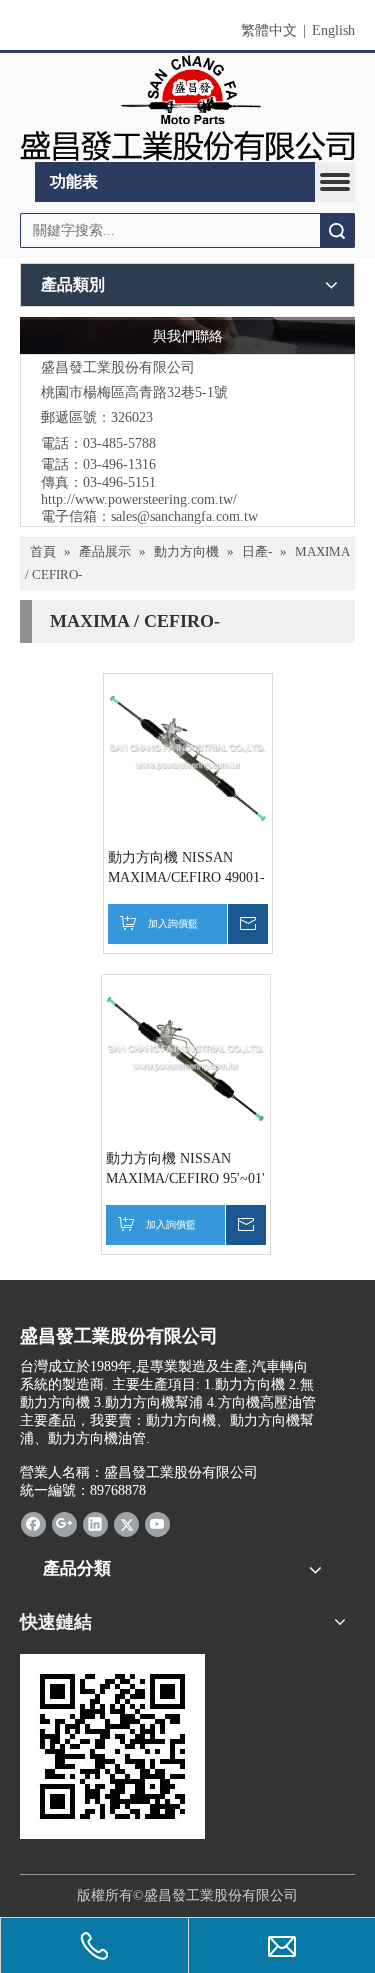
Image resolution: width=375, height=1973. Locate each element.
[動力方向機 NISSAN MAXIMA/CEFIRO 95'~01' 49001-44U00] (186, 1057)
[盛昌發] (187, 108)
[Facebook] (33, 1524)
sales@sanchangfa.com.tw (184, 516)
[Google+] (64, 1524)
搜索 (337, 230)
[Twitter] (126, 1524)
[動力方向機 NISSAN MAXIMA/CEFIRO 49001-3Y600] (188, 756)
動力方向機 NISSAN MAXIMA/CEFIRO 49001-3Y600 (186, 869)
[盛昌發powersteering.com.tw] (112, 1746)
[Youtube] (157, 1524)
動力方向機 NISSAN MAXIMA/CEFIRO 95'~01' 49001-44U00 (185, 1170)
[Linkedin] (95, 1524)
